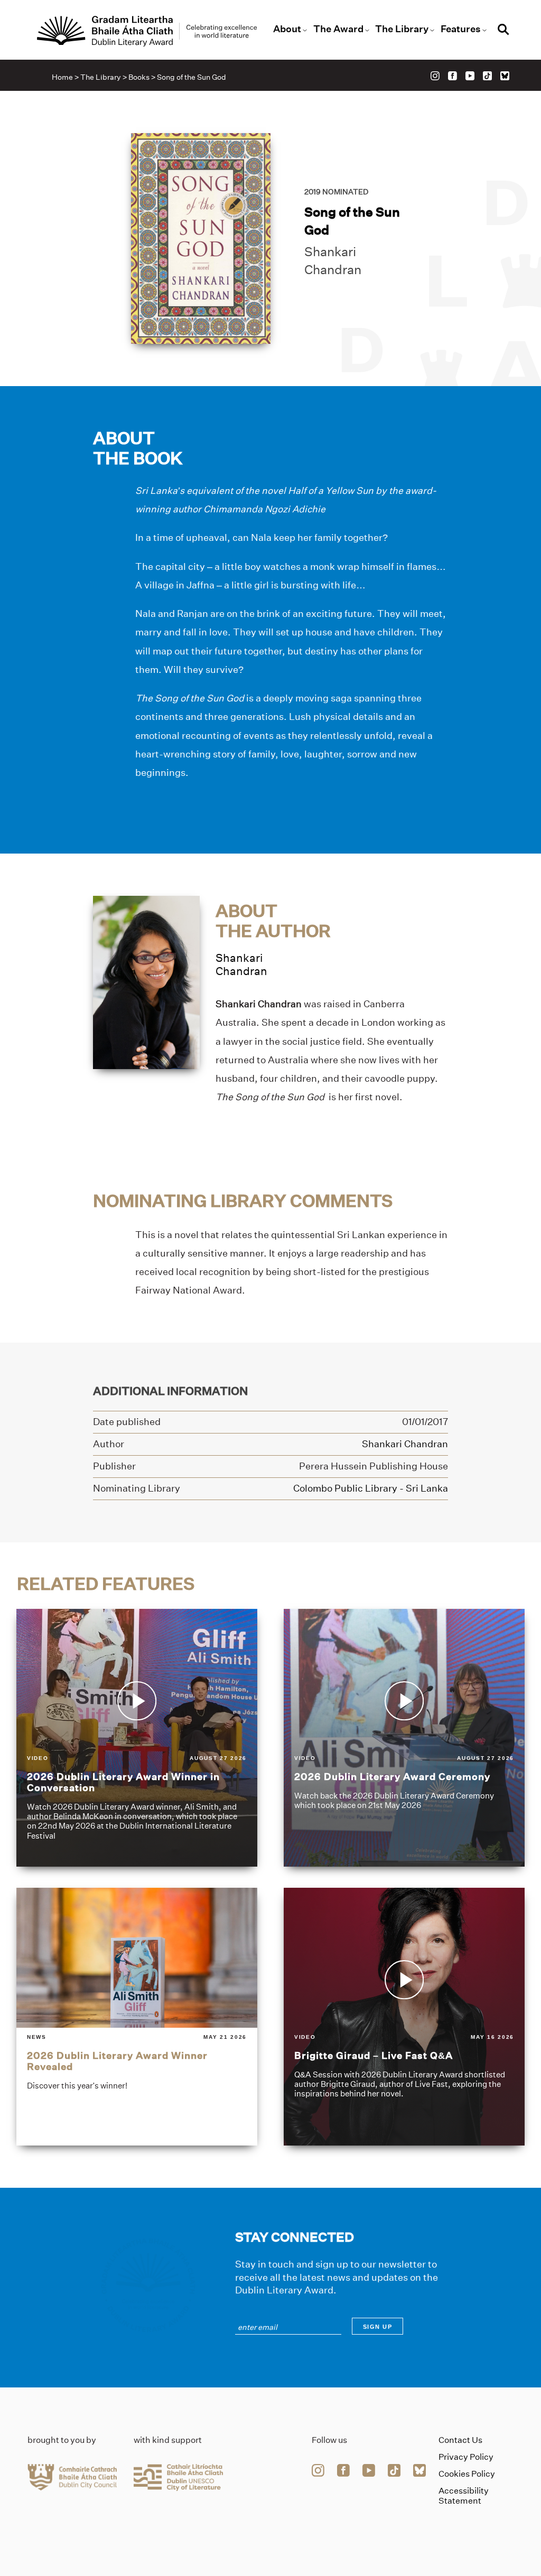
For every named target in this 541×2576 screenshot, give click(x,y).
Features (461, 29)
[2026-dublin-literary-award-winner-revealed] (137, 2017)
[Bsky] (505, 76)
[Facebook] (453, 76)
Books (139, 77)
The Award (338, 29)
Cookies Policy (467, 2474)
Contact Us (460, 2440)
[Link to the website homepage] (147, 31)
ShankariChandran (241, 964)
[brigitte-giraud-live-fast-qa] (404, 2017)
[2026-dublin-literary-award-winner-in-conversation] (137, 1738)
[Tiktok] (487, 76)
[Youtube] (470, 76)
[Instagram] (435, 76)
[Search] (503, 31)
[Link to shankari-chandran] (146, 982)
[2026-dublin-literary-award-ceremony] (404, 1738)
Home (62, 77)
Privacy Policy (466, 2457)
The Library (402, 29)
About (287, 29)
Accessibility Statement (464, 2496)
